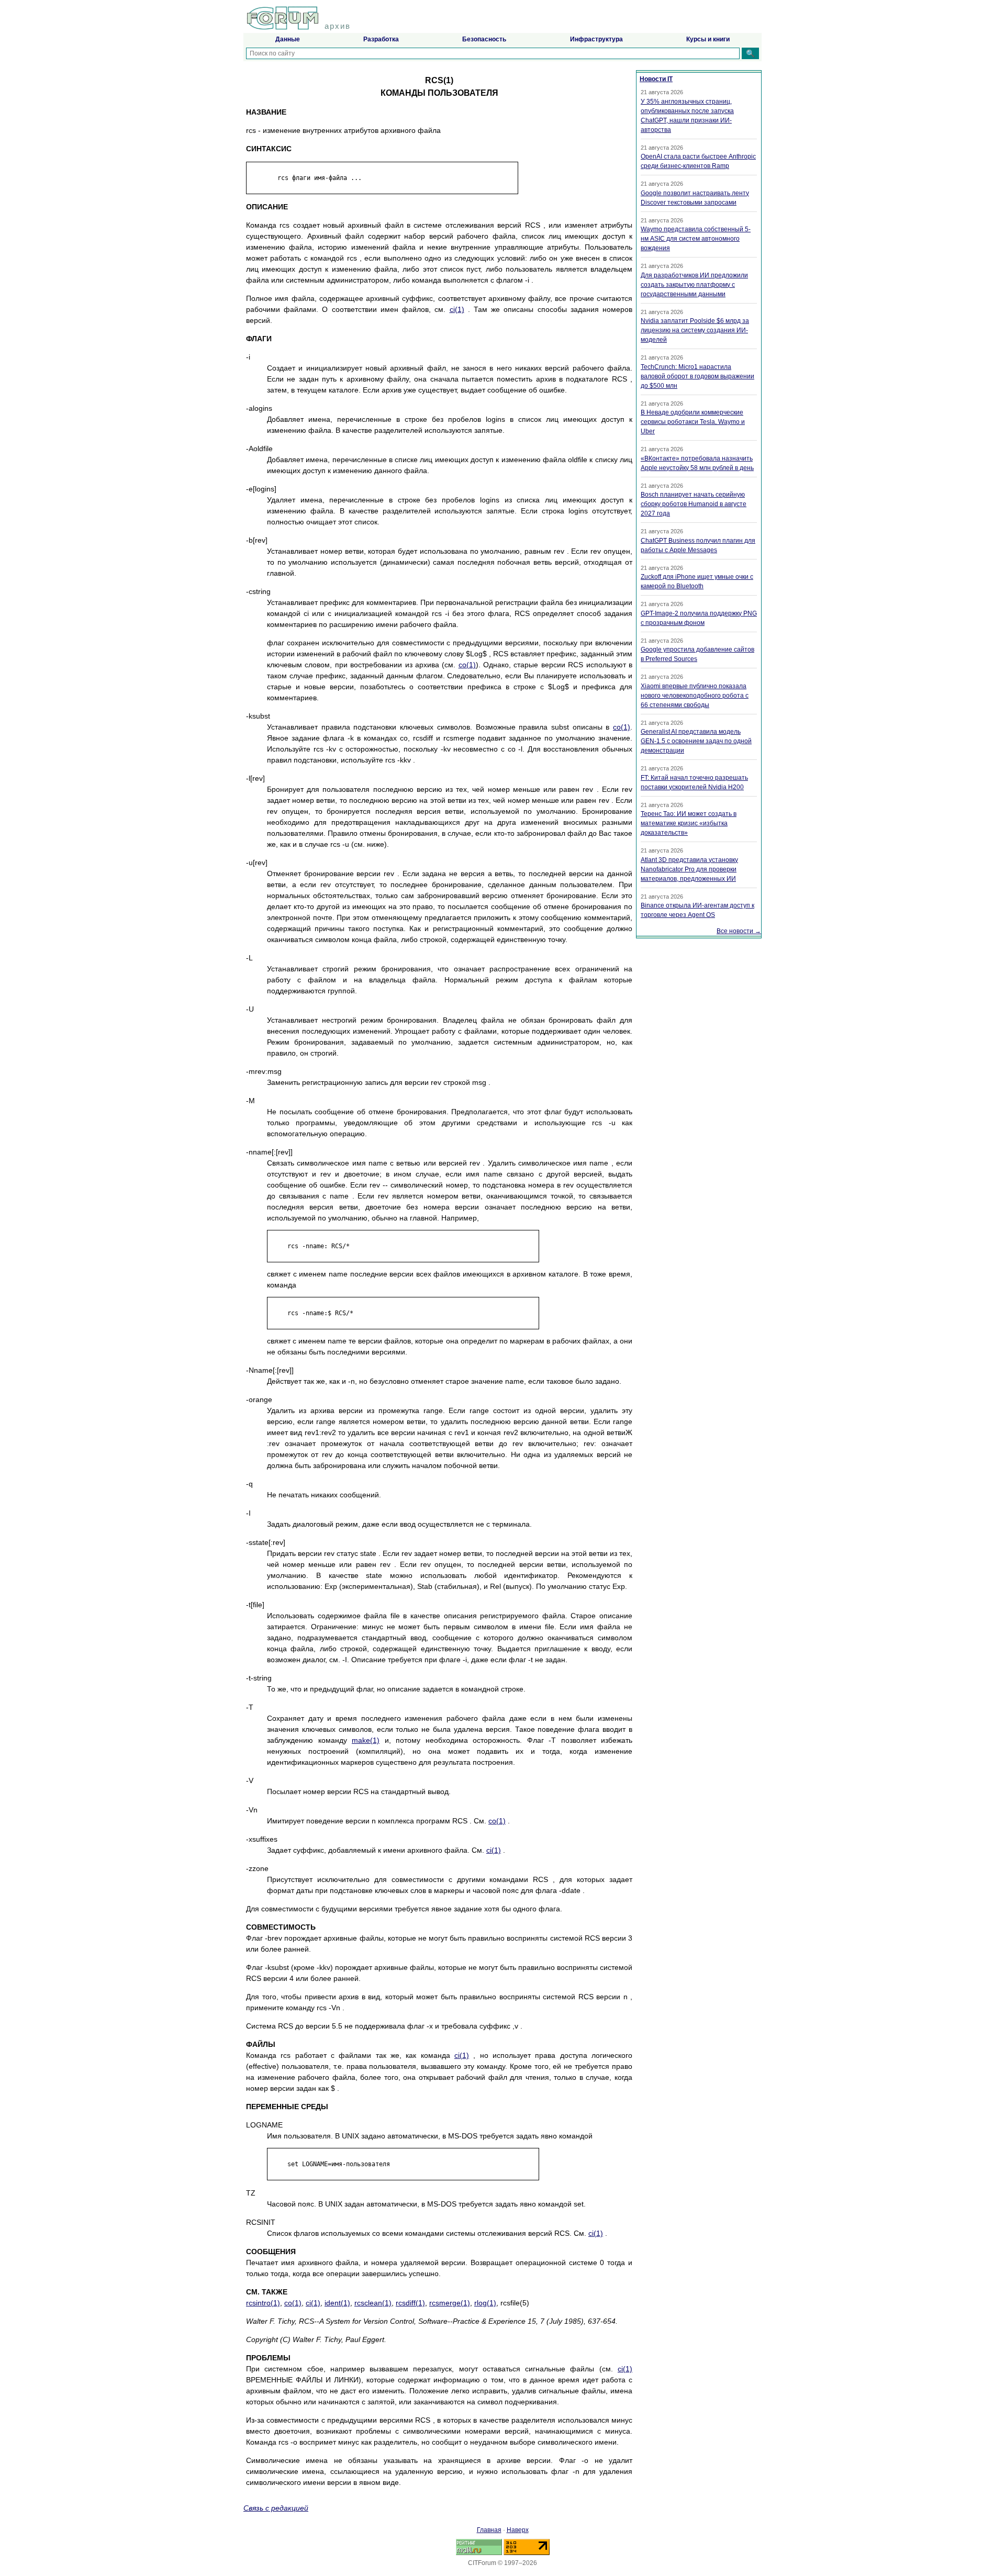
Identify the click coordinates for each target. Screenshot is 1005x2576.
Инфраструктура (596, 39)
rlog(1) (485, 2303)
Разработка (381, 39)
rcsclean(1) (373, 2303)
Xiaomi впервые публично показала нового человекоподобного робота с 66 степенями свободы (695, 696)
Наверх (518, 2530)
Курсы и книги (708, 39)
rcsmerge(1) (450, 2303)
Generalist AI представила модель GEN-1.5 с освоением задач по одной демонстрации (696, 741)
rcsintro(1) (263, 2303)
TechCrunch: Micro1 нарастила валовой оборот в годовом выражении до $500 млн (697, 376)
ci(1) (457, 309)
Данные (288, 39)
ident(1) (337, 2303)
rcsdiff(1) (410, 2303)
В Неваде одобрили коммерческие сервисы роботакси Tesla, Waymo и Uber (693, 422)
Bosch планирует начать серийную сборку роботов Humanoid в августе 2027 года (694, 504)
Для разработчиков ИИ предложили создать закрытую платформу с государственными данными (694, 285)
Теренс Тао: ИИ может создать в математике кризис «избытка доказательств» (689, 823)
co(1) (467, 665)
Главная (489, 2530)
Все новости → (739, 931)
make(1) (366, 1740)
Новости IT (656, 79)
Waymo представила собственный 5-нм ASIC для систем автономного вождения (696, 239)
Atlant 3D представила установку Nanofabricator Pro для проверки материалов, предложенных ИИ (689, 869)
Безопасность (484, 39)
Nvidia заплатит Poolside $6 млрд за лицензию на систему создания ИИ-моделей (695, 330)
